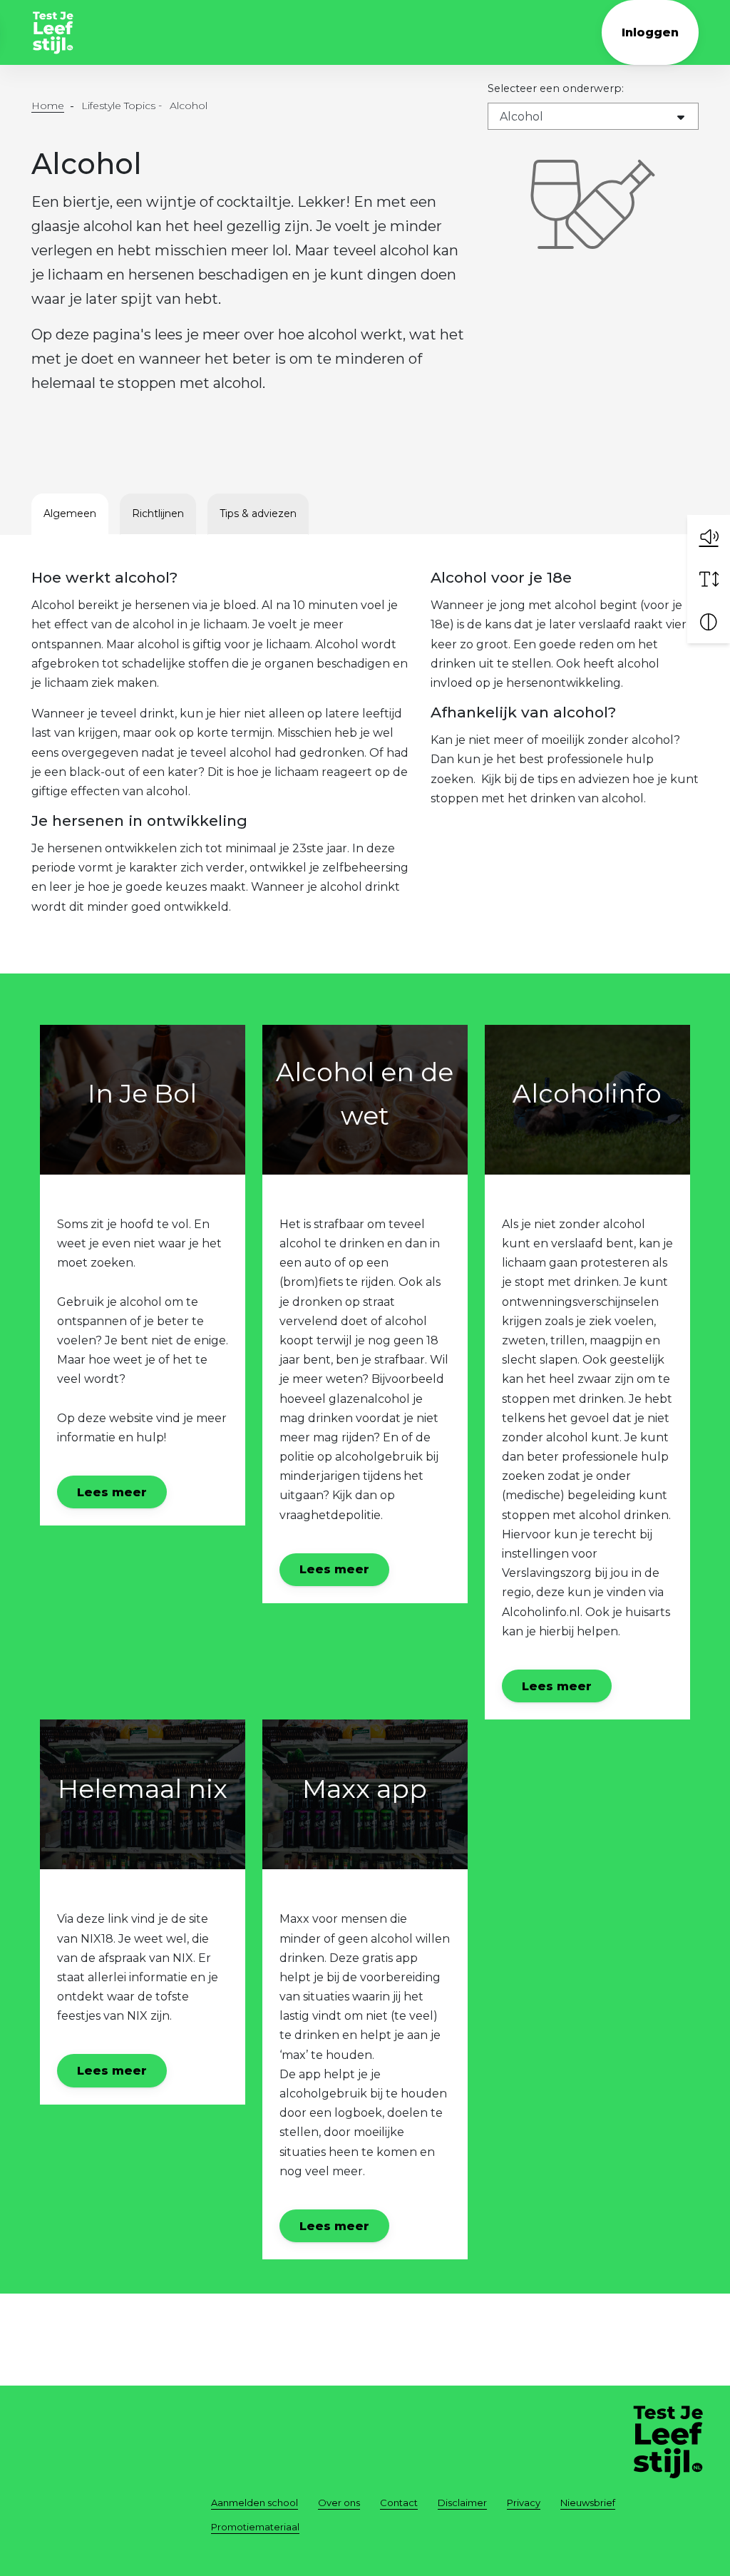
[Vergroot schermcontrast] (709, 622)
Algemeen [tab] (70, 513)
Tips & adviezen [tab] (258, 513)
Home (48, 106)
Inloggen (650, 32)
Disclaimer (462, 2503)
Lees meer (112, 1492)
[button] (709, 536)
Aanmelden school (255, 2503)
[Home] (53, 33)
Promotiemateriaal (255, 2527)
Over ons (339, 2503)
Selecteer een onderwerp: (556, 88)
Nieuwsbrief (588, 2503)
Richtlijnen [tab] (158, 513)
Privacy (524, 2503)
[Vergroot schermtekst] (709, 579)
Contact (399, 2503)
